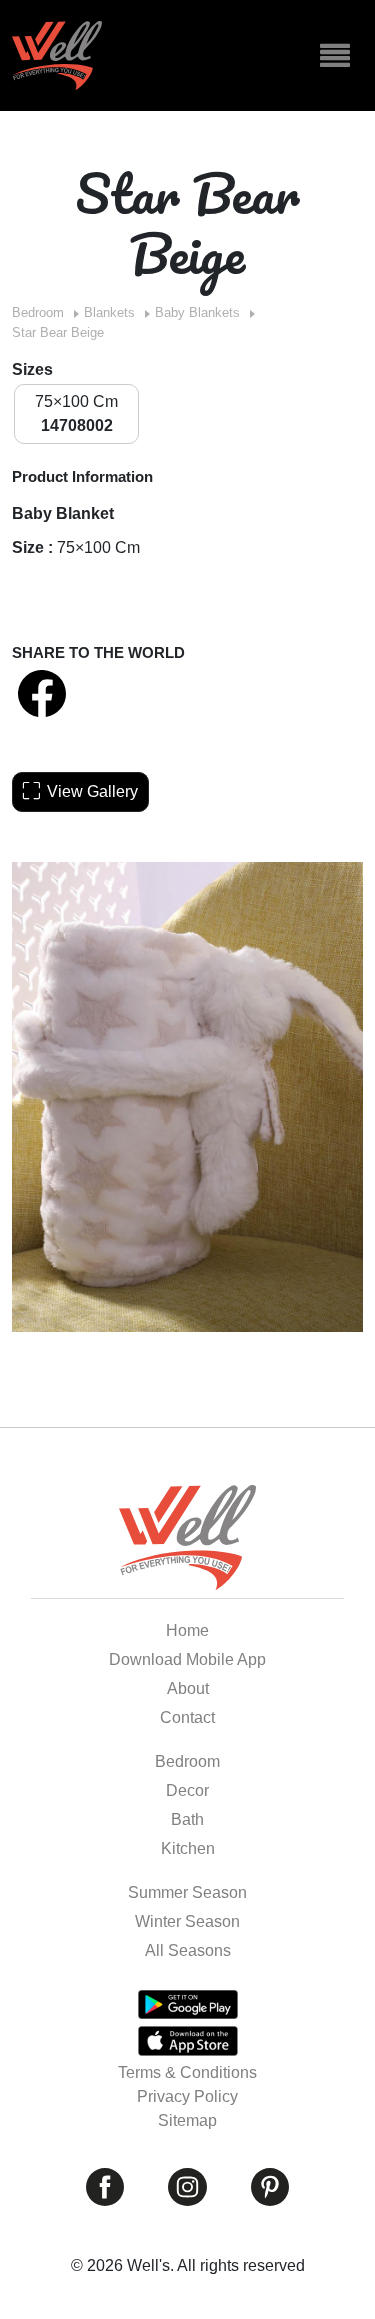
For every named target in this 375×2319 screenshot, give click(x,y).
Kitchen (188, 1848)
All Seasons (188, 1950)
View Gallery (92, 791)
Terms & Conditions (187, 2072)
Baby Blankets (197, 312)
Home (187, 1630)
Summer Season (187, 1892)
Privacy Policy (187, 2096)
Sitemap (187, 2120)
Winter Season (187, 1921)
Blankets (109, 312)
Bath (187, 1819)
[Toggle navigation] (335, 56)
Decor (187, 1790)
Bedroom (38, 312)
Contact (187, 1717)
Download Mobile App (187, 1659)
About (188, 1688)
